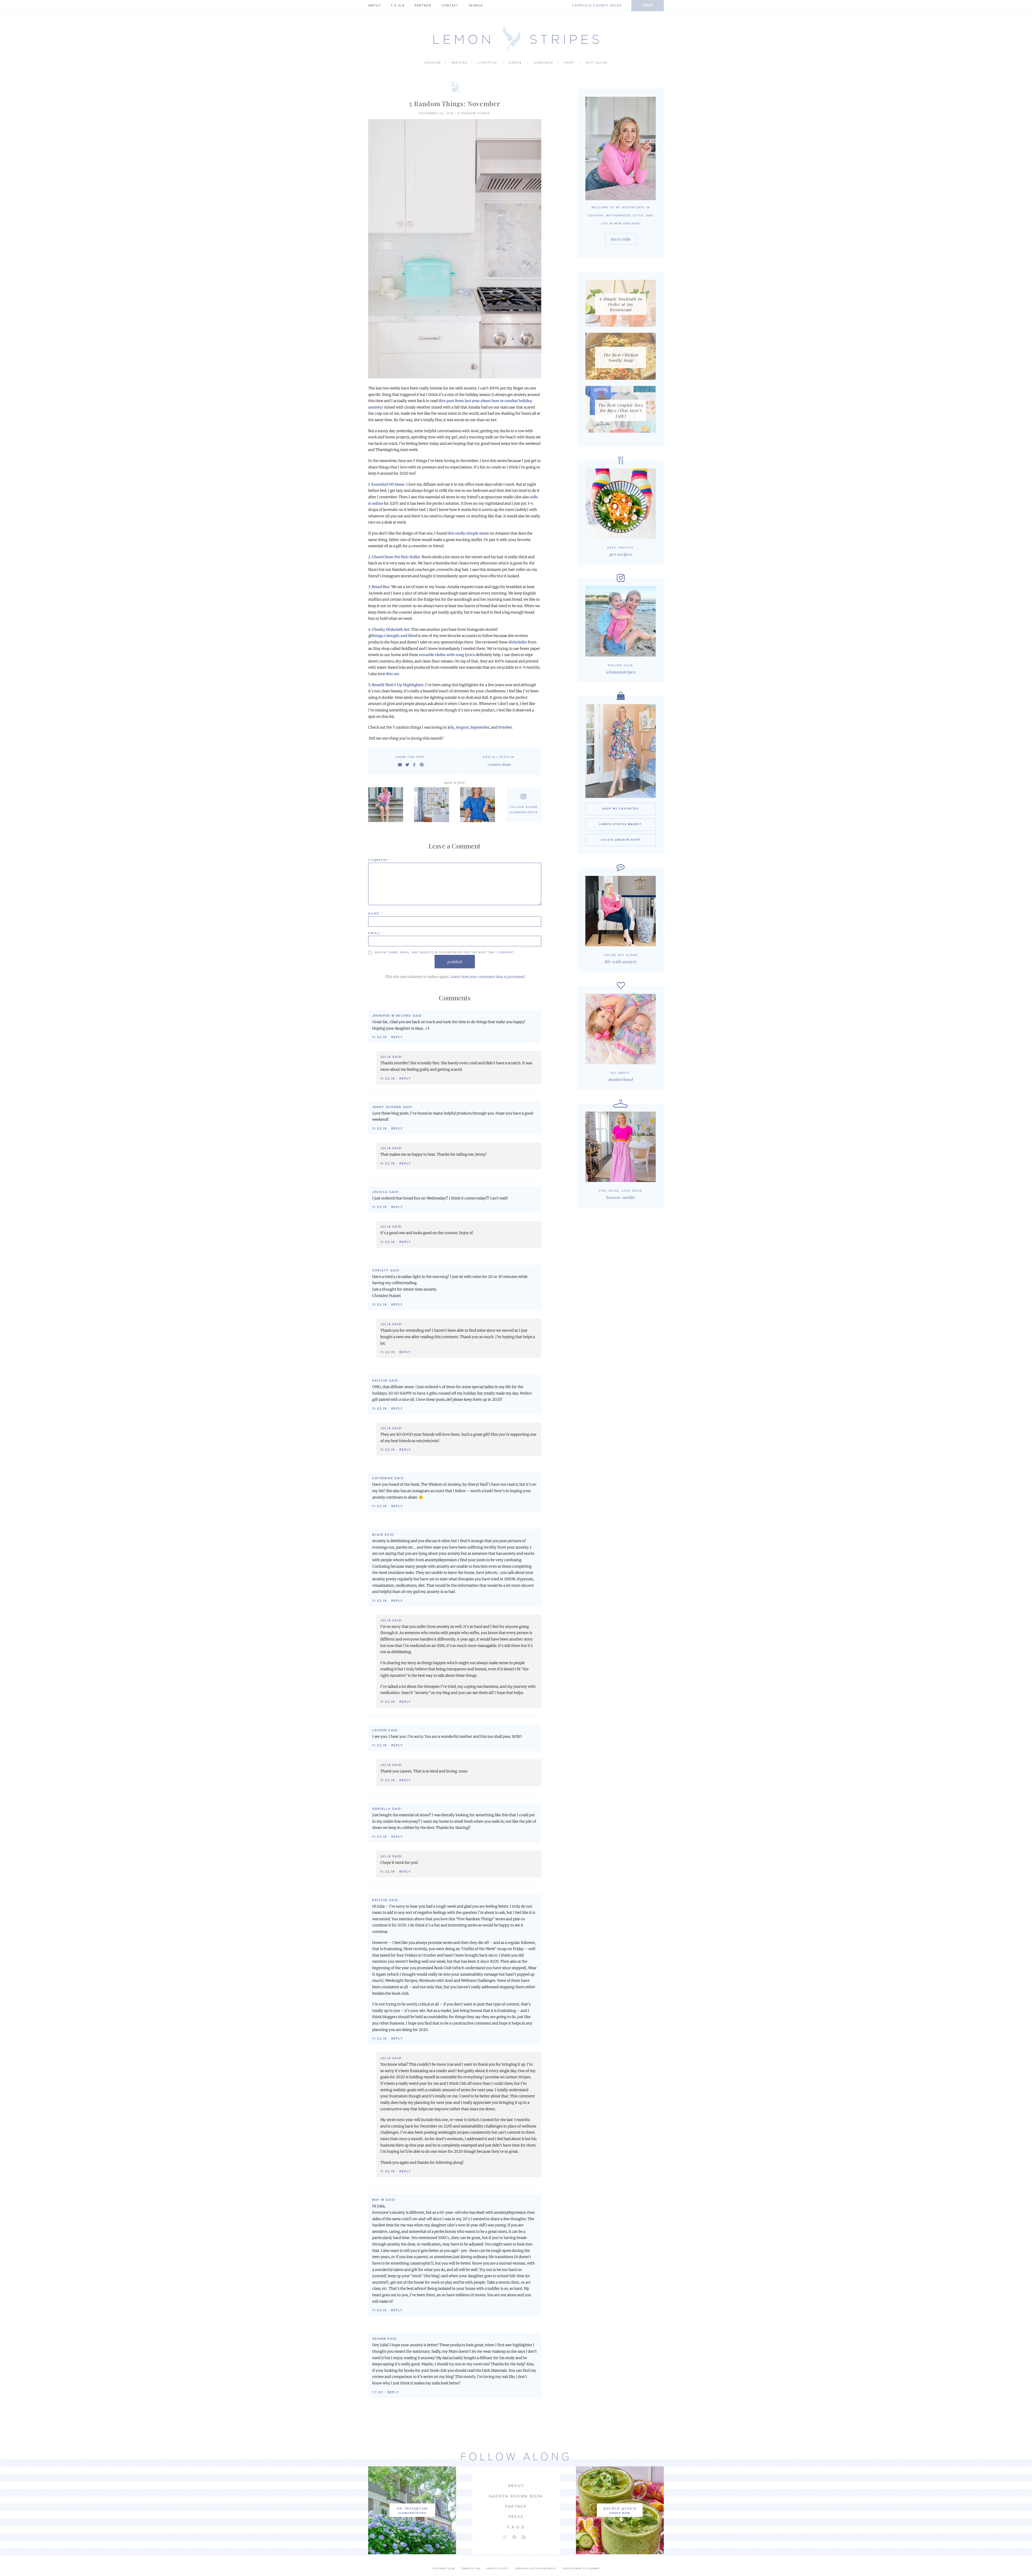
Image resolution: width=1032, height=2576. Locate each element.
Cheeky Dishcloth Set (391, 630)
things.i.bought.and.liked (394, 636)
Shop (648, 5)
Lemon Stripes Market (621, 824)
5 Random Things (474, 113)
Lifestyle (487, 63)
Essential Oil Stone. (388, 484)
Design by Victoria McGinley (536, 2569)
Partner (423, 6)
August (462, 727)
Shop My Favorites (621, 809)
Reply (397, 1037)
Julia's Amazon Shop (621, 840)
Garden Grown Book (516, 2496)
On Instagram (412, 2508)
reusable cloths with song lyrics (447, 655)
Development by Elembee (581, 2569)
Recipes (459, 63)
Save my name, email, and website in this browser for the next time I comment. (445, 952)
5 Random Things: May (479, 805)
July (451, 727)
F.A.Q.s (398, 6)
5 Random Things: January (433, 805)
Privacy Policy (498, 2569)
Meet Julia (621, 239)
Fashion (433, 63)
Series (515, 63)
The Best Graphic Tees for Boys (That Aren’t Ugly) (621, 410)
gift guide (597, 63)
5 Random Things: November (455, 103)
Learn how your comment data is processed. (488, 977)
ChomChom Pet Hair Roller (396, 557)
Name (376, 913)
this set (392, 674)
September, (480, 727)
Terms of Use (471, 2569)
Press (516, 2517)
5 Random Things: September (387, 805)
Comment (380, 860)
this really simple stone (468, 533)
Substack (544, 63)
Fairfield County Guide (597, 6)
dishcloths (518, 642)
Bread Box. (381, 587)
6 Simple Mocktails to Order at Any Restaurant (621, 304)
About (375, 6)
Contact (450, 6)
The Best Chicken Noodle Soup (621, 357)
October (505, 727)
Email (376, 933)
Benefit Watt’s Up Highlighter (398, 685)
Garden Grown (620, 2508)
